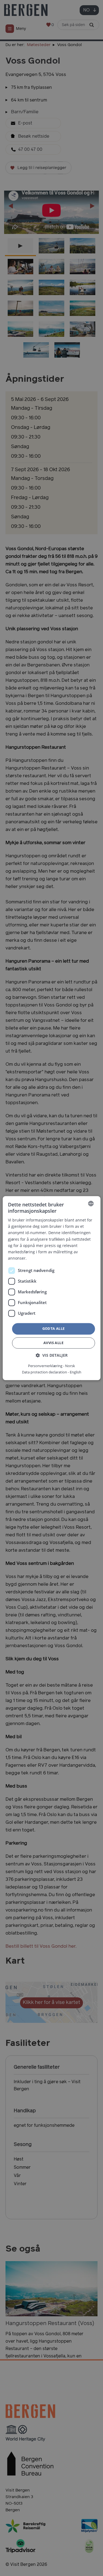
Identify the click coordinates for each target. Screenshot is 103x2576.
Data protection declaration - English (52, 1372)
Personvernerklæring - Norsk (51, 1366)
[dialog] (51, 1288)
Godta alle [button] (54, 1328)
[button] (52, 1355)
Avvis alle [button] (53, 1343)
